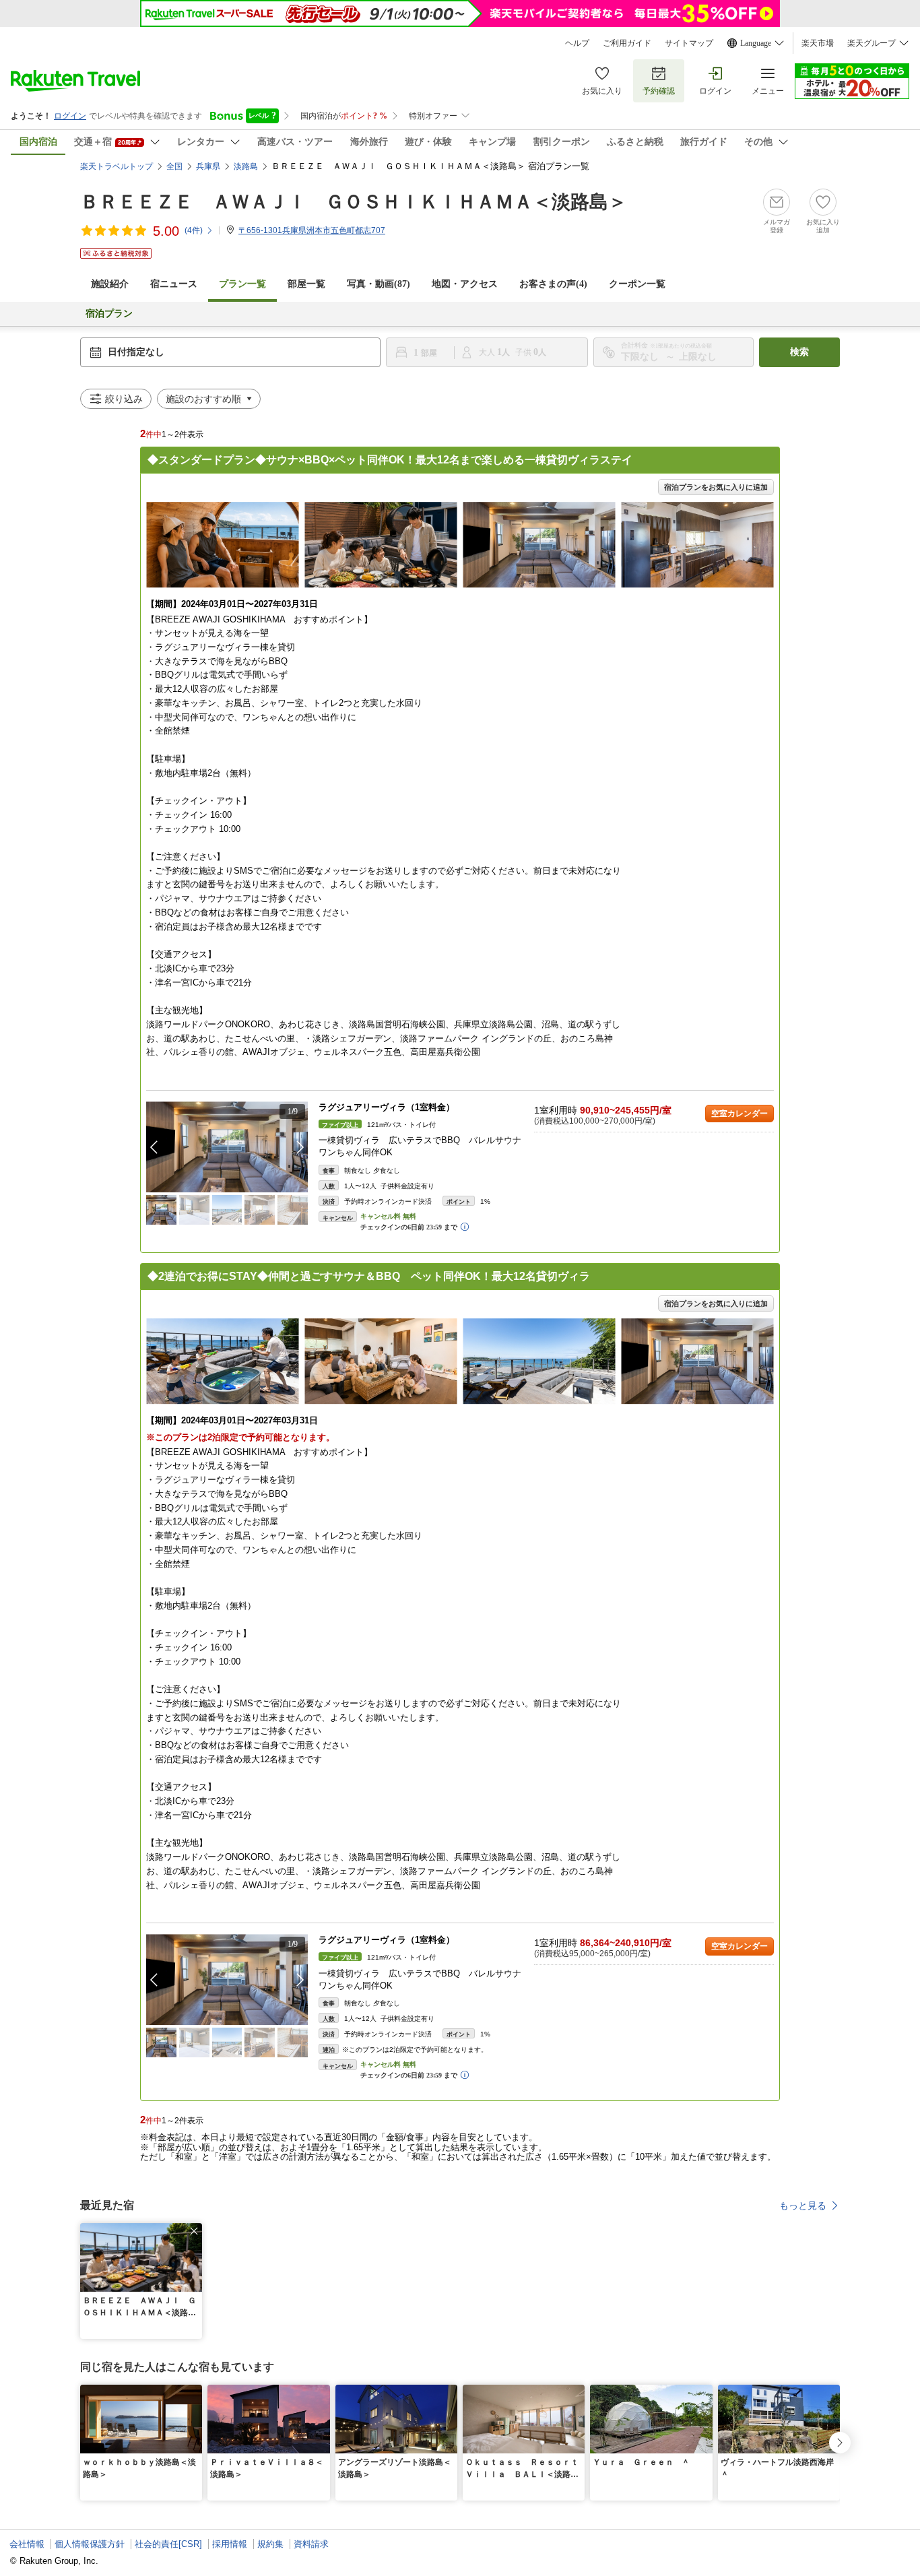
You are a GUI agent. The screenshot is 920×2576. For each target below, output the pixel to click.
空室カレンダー (740, 1114)
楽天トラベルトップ (117, 166)
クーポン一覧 (637, 284)
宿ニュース (174, 284)
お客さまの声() (553, 284)
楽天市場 (818, 43)
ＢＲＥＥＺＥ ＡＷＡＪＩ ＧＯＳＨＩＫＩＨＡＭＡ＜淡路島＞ (354, 202)
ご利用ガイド (627, 43)
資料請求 (311, 2544)
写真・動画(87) (379, 284)
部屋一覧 (306, 284)
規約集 (270, 2544)
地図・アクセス (465, 284)
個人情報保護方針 (90, 2544)
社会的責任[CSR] (168, 2544)
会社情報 (27, 2544)
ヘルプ (577, 43)
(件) (194, 230)
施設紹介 (110, 284)
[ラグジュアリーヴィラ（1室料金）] (227, 1147)
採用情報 (230, 2544)
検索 (799, 352)
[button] (300, 1147)
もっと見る (803, 2205)
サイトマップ (689, 43)
